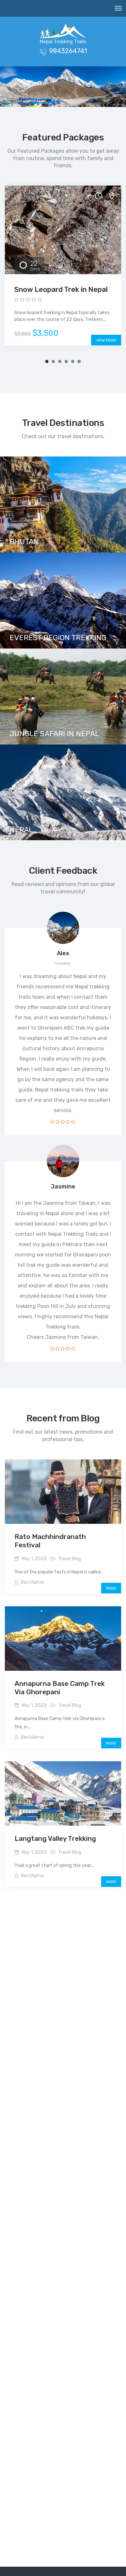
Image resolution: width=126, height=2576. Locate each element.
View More (106, 340)
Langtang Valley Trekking (55, 1838)
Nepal (21, 830)
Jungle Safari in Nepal (54, 734)
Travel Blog (70, 1559)
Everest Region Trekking (58, 638)
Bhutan (24, 542)
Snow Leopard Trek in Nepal (61, 289)
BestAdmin (33, 1582)
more (111, 1588)
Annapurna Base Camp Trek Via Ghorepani (60, 1688)
